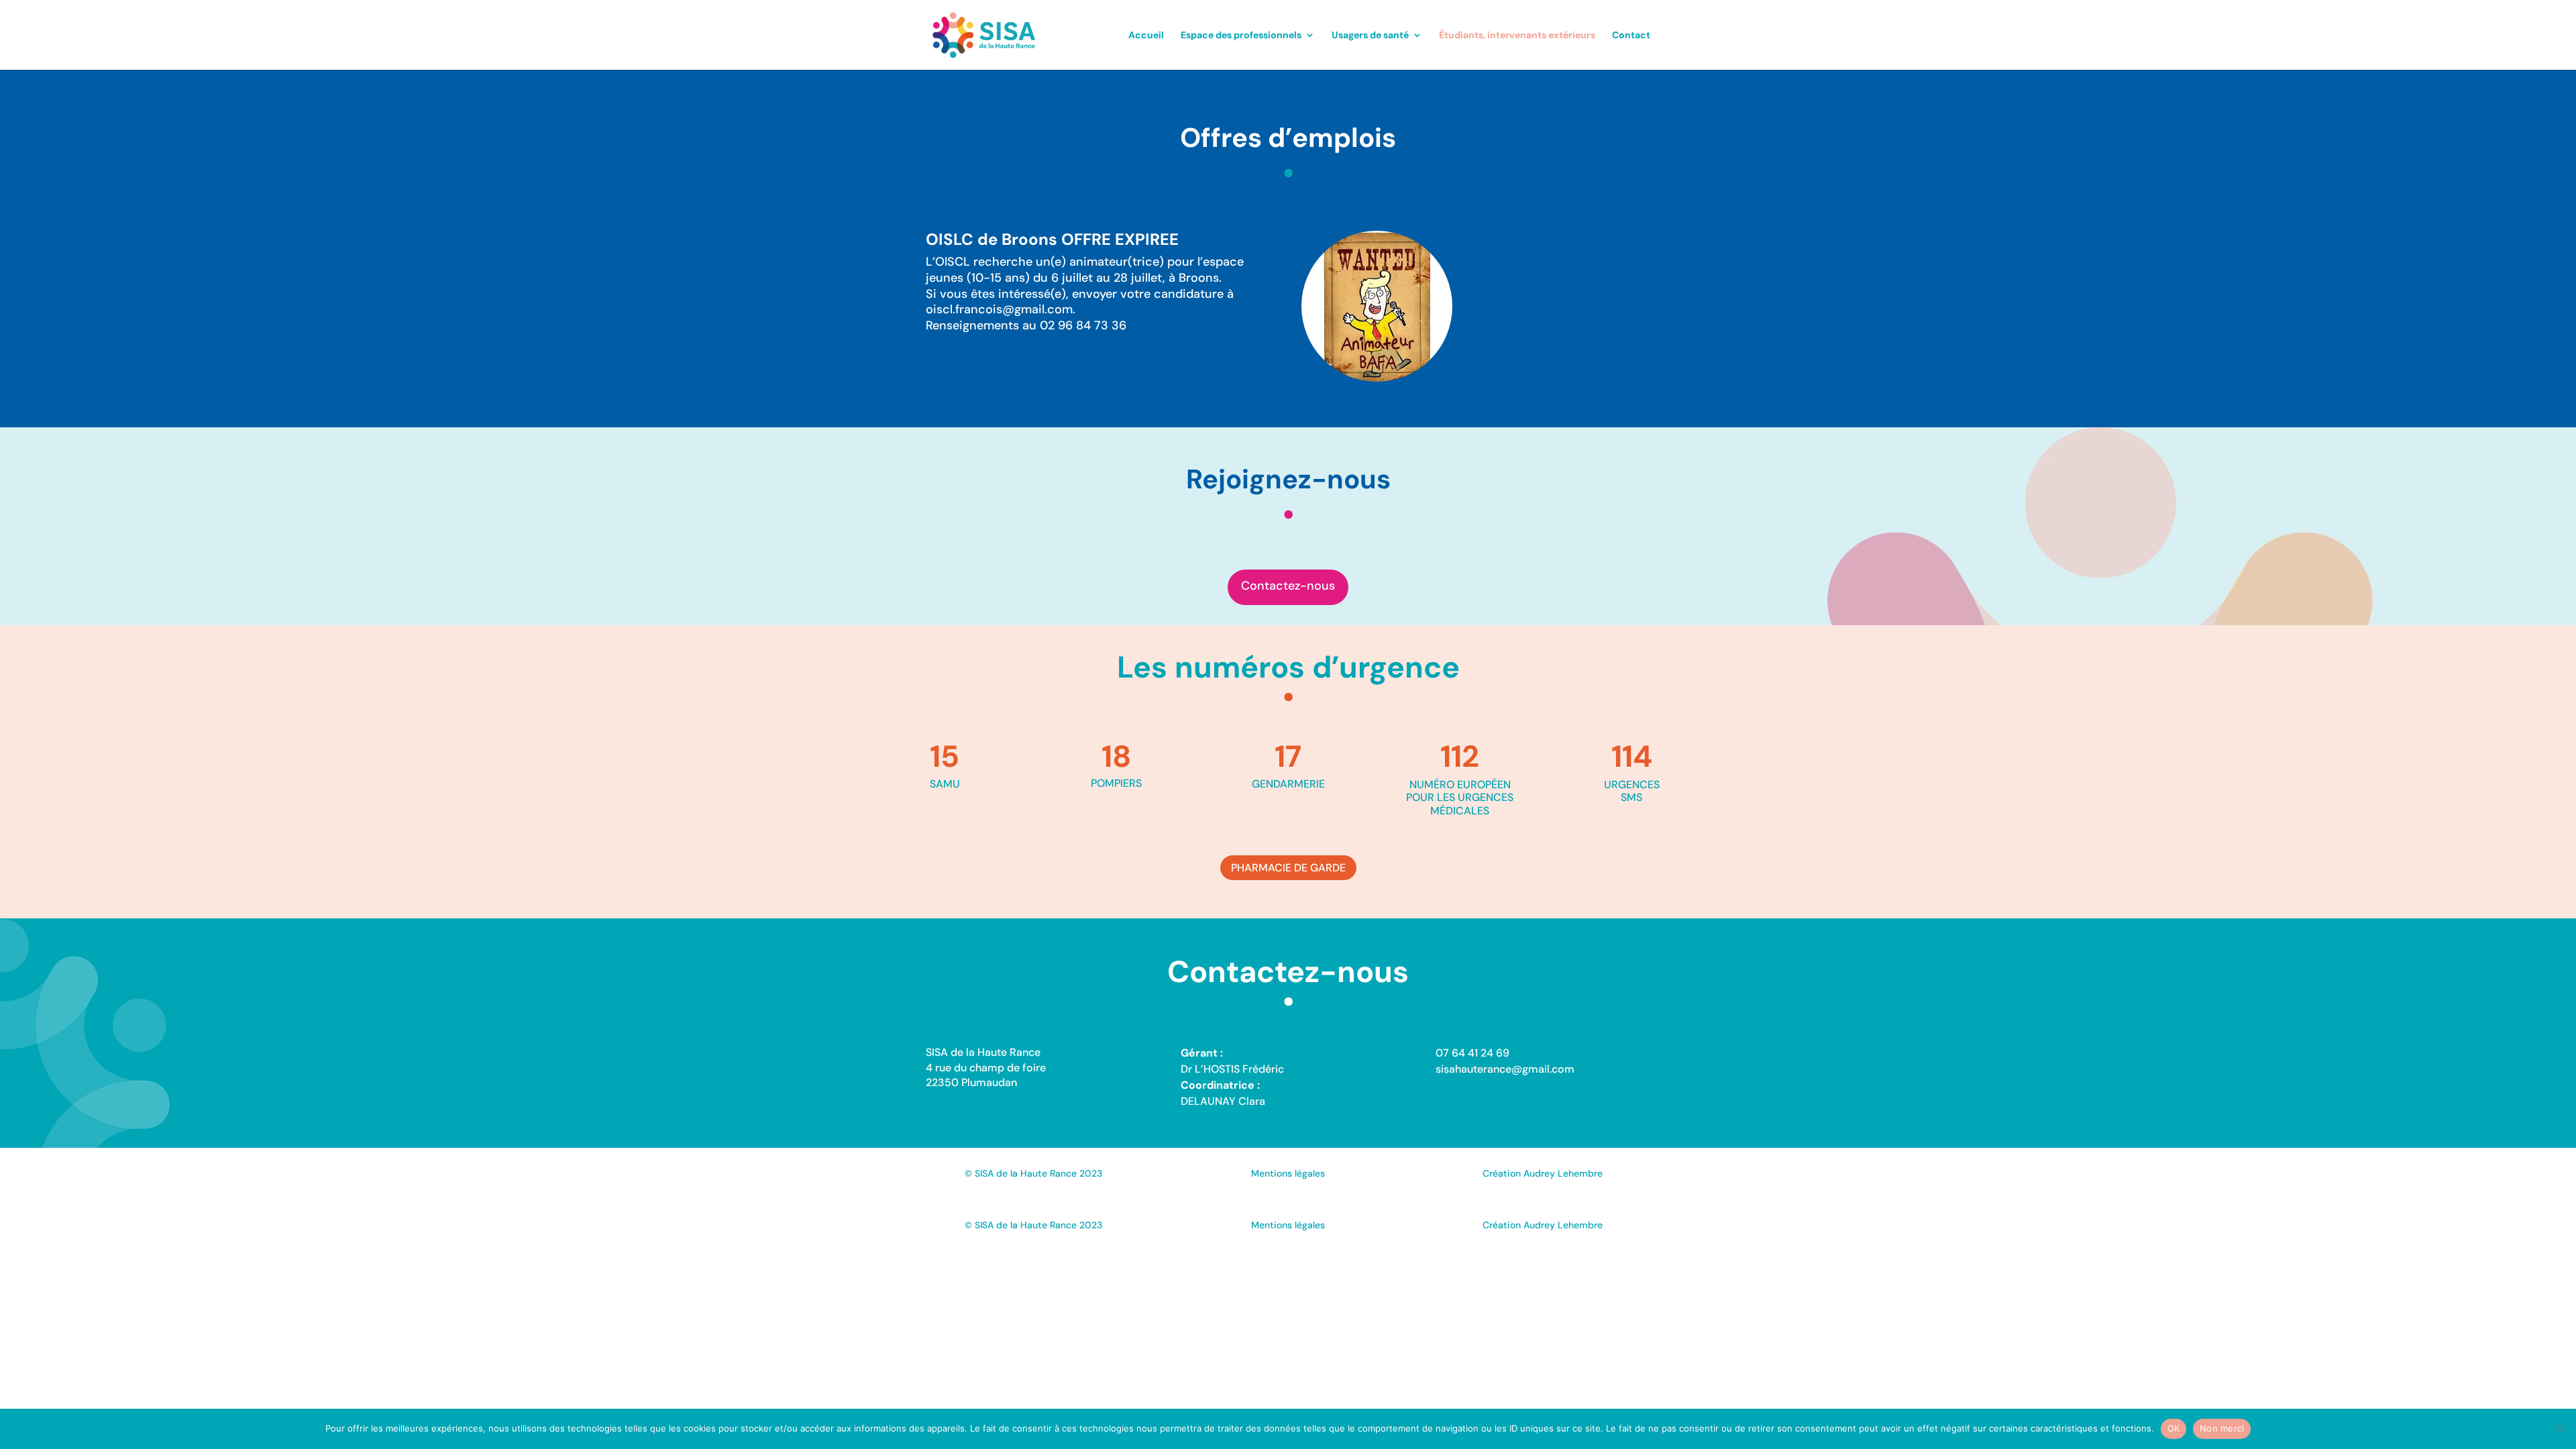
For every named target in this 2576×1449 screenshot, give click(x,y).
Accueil (1146, 36)
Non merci (2222, 1428)
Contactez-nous (1288, 586)
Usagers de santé (1370, 36)
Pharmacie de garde (1288, 868)
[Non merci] (2559, 1429)
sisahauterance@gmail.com (1505, 1069)
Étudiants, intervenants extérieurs (1517, 36)
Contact (1631, 36)
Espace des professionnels (1241, 36)
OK (2174, 1428)
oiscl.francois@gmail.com (999, 309)
